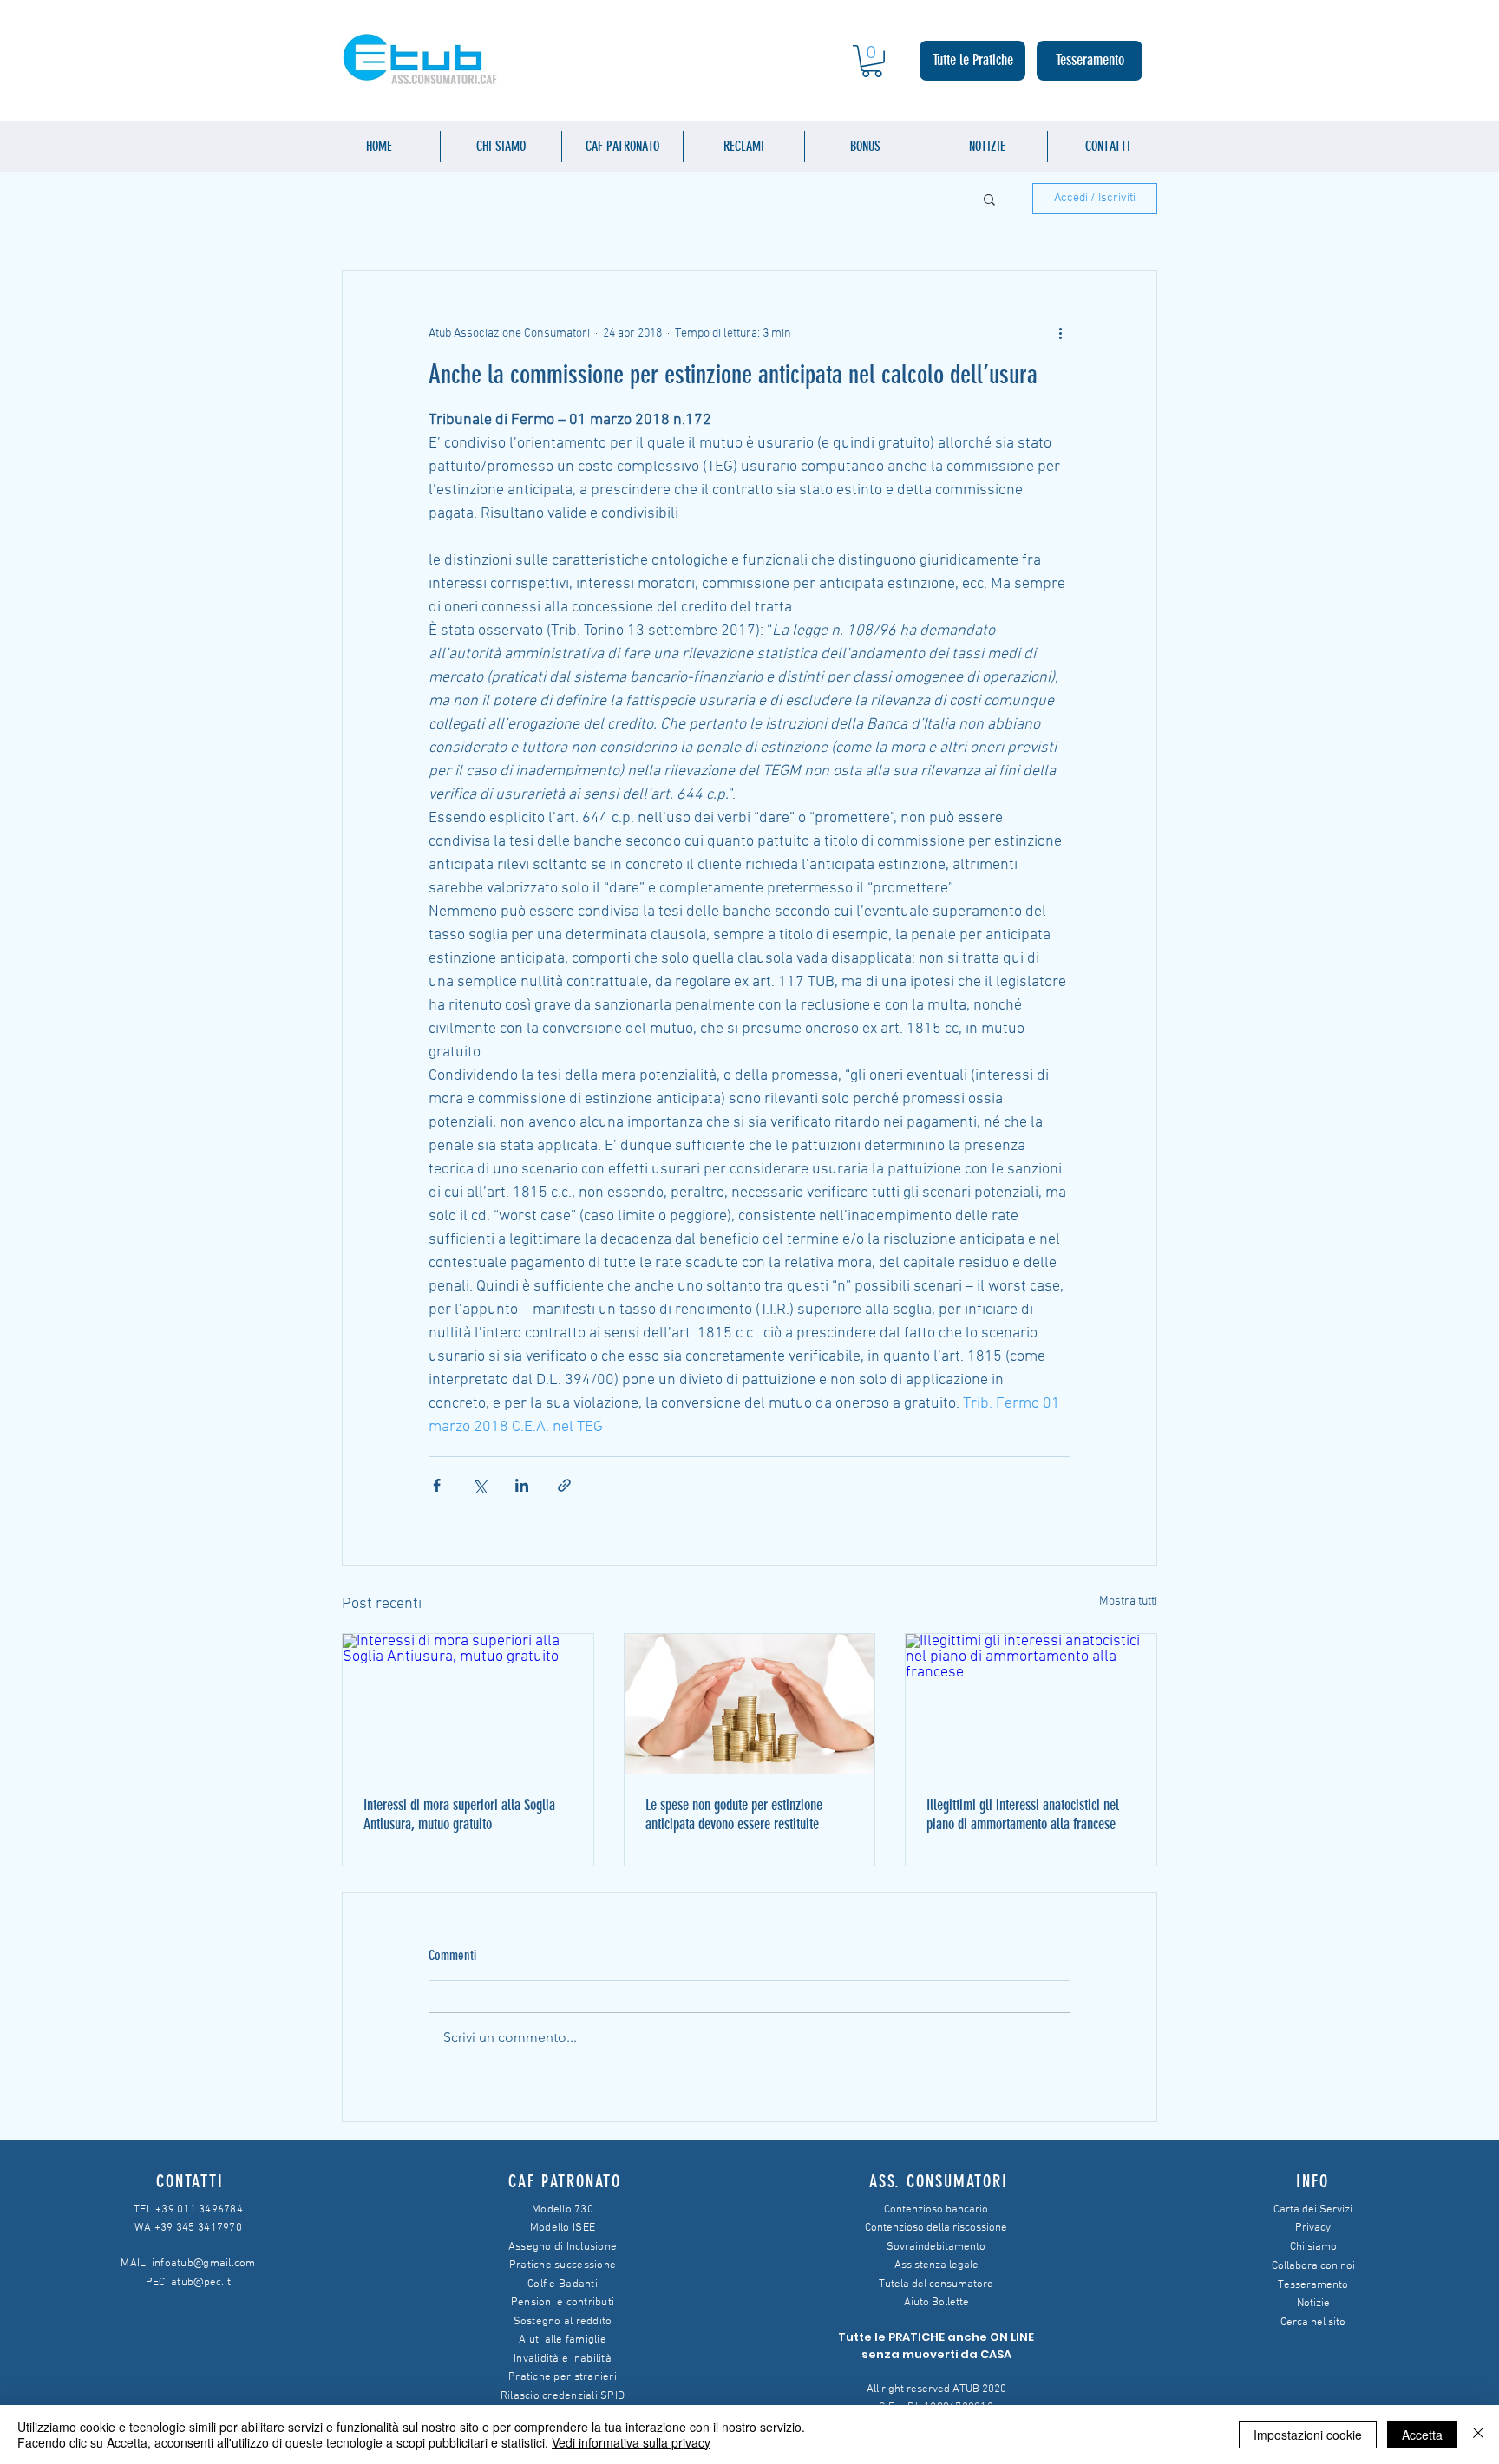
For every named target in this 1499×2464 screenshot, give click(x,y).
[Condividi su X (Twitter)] (479, 1485)
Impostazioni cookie (1308, 2435)
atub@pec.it (201, 2283)
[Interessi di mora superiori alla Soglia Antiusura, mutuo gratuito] (468, 1704)
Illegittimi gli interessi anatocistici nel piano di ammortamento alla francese (1023, 1814)
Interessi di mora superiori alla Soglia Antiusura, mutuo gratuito (459, 1814)
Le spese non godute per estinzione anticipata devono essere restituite (734, 1814)
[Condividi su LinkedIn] (522, 1485)
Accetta (1422, 2435)
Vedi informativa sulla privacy (631, 2442)
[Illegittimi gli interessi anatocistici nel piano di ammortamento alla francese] (1031, 1704)
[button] (872, 61)
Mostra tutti (1128, 1601)
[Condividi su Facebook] (437, 1485)
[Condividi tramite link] (564, 1485)
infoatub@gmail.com (204, 2264)
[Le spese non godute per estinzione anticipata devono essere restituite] (750, 1704)
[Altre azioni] (1060, 333)
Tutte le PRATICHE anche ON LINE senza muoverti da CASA (936, 2346)
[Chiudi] (1478, 2435)
